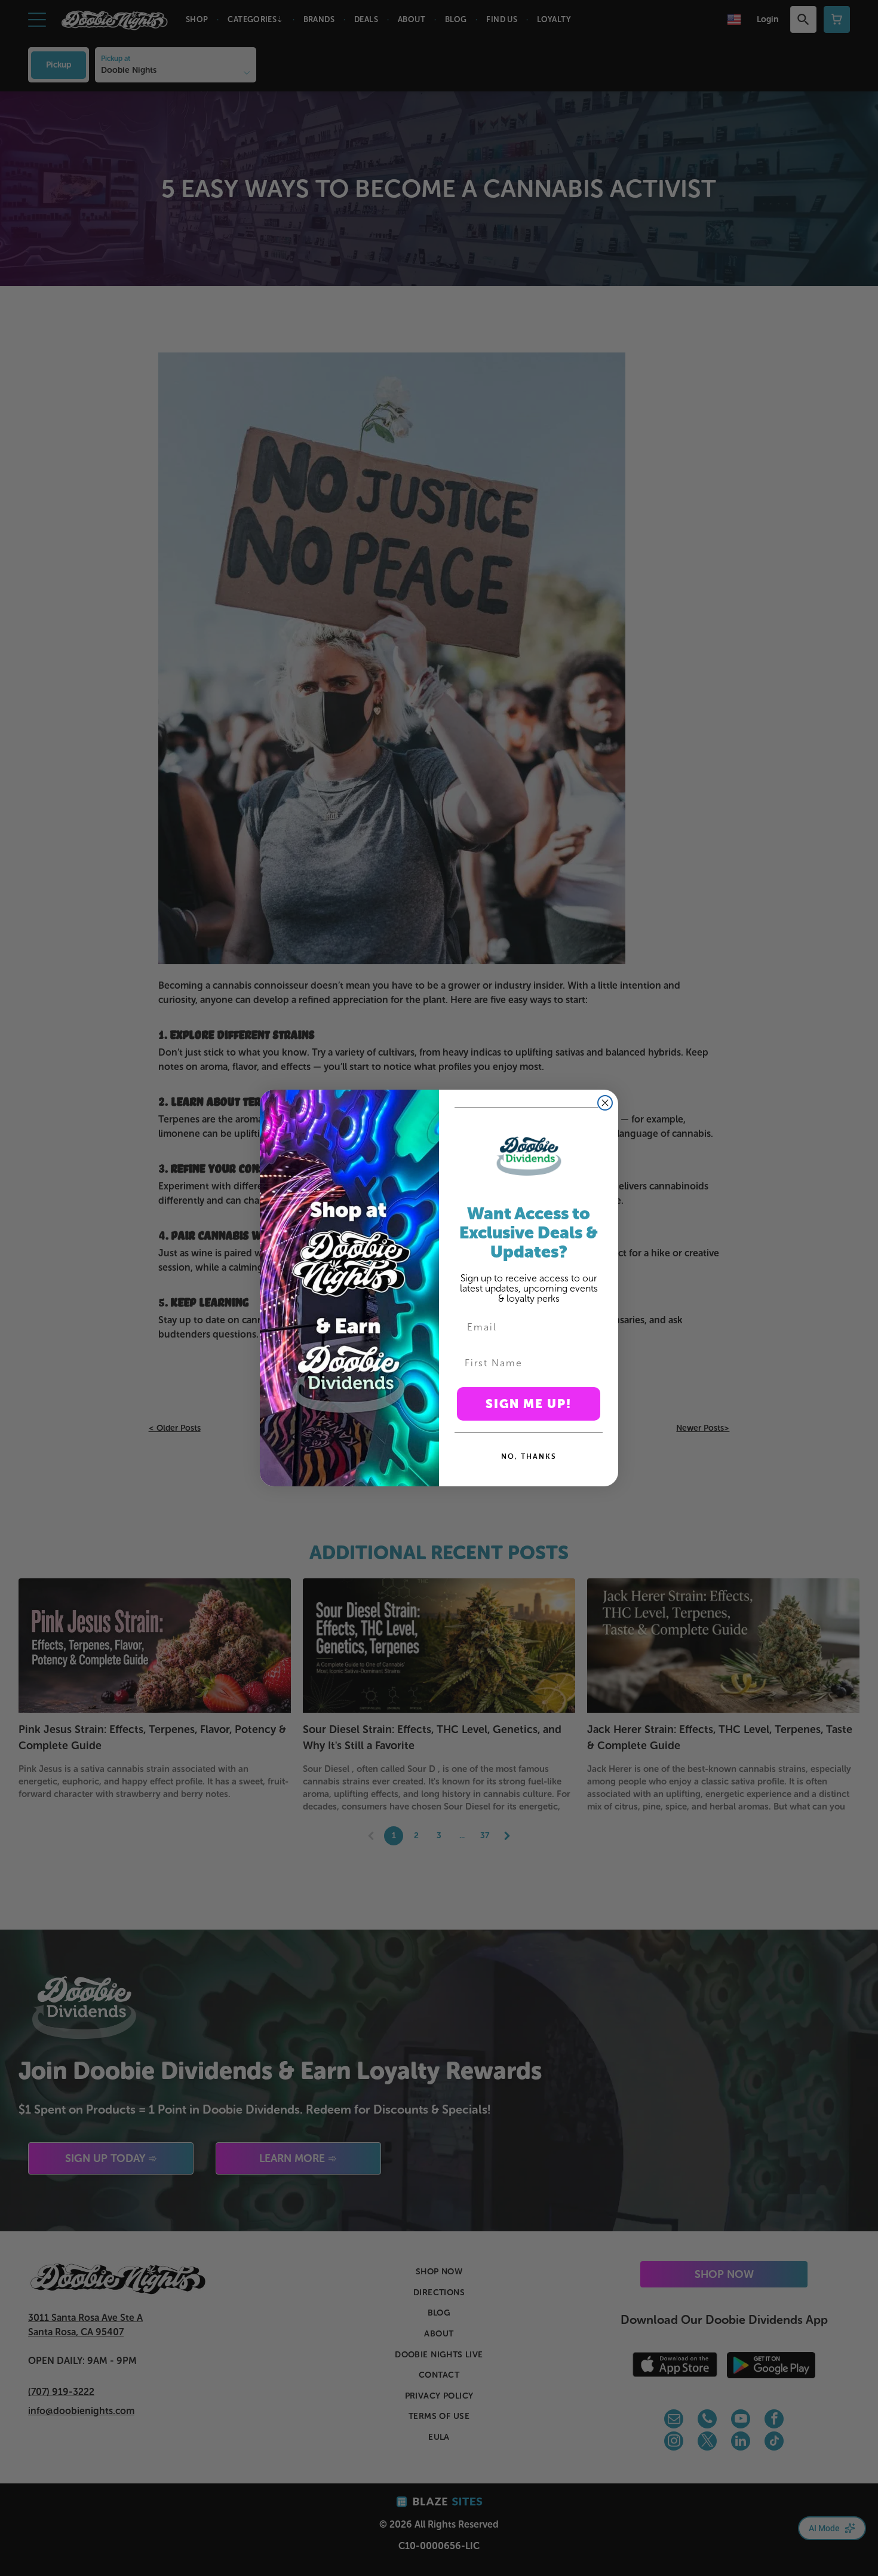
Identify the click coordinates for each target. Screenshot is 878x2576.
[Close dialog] (605, 1103)
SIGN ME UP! (529, 1404)
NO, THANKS (529, 1456)
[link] (529, 1156)
